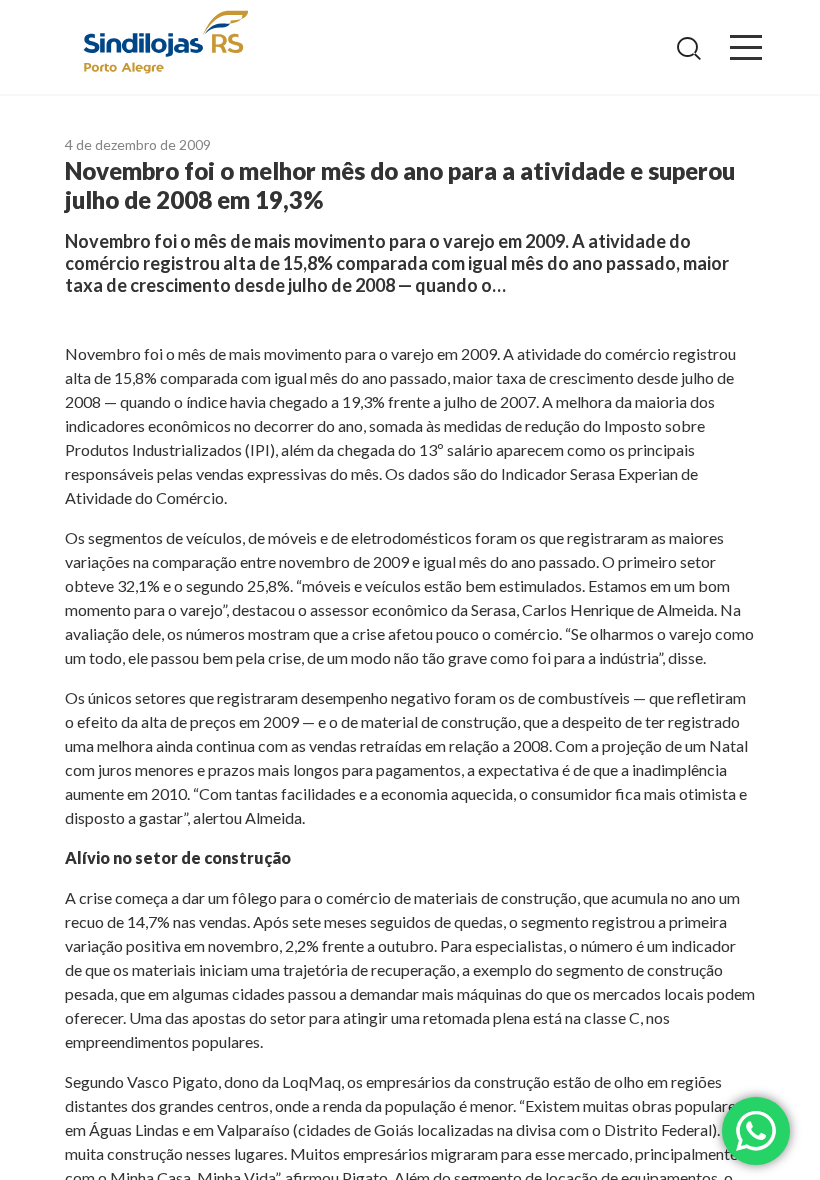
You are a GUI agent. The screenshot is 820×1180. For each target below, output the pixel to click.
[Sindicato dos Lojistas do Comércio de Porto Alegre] (165, 43)
